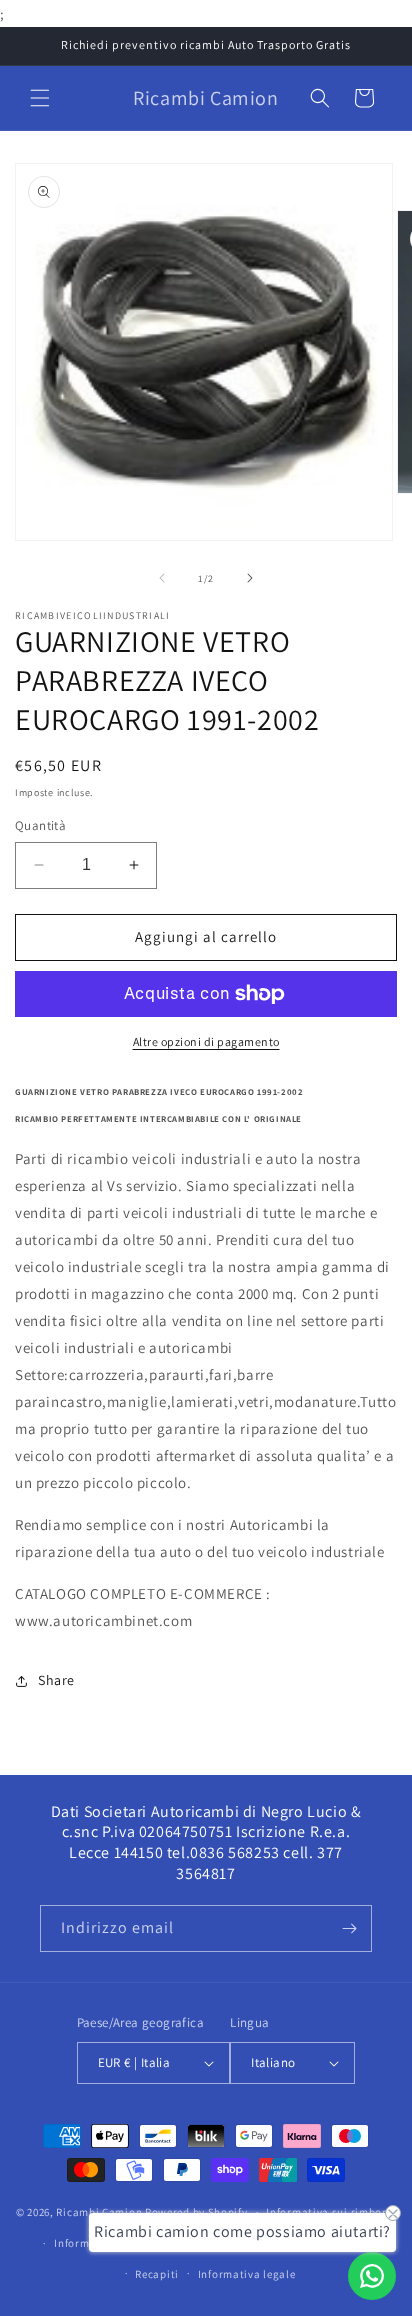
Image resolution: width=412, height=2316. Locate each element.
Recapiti (157, 2274)
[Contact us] (372, 2276)
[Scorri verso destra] (250, 578)
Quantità (40, 825)
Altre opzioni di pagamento (206, 1041)
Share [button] (56, 1680)
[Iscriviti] (349, 1928)
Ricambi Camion (99, 2212)
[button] (40, 98)
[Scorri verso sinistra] (162, 578)
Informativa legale (247, 2274)
